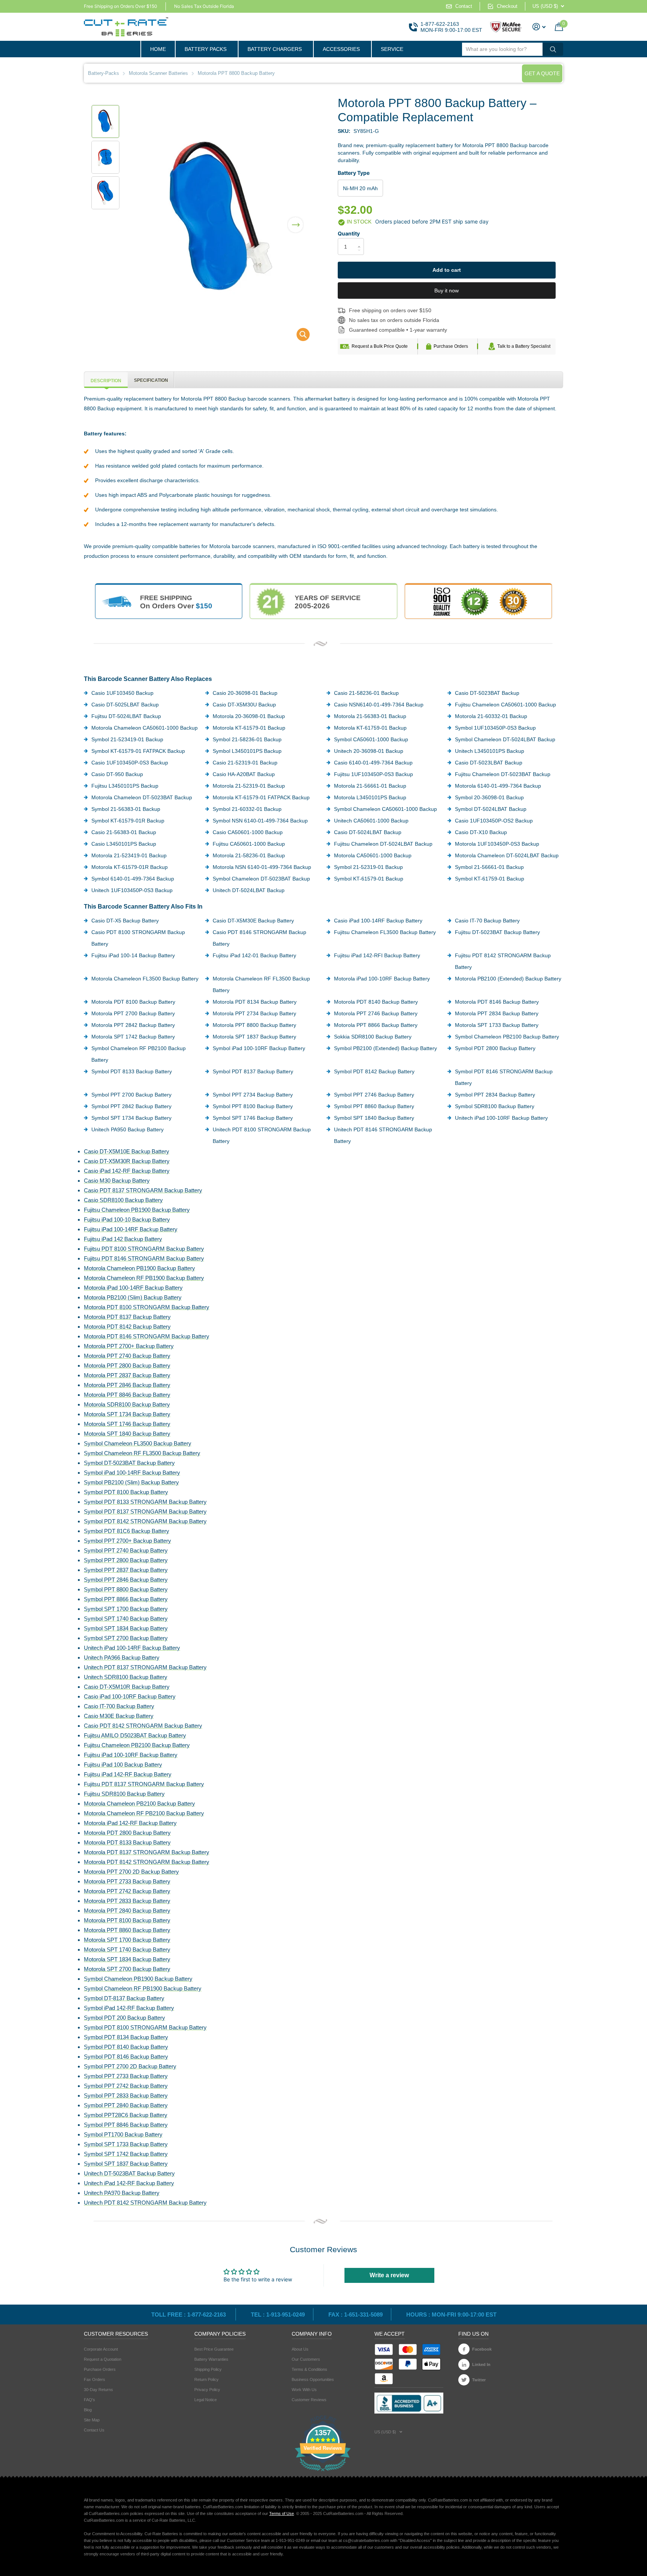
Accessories (341, 49)
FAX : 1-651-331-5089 (356, 2315)
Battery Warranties (211, 2359)
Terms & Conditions (309, 2369)
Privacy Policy (207, 2390)
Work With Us (304, 2390)
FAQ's (89, 2400)
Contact (464, 6)
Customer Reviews (309, 2400)
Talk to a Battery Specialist (524, 346)
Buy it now (446, 291)
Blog (88, 2410)
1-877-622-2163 (440, 24)
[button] (295, 220)
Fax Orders (95, 2379)
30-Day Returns (98, 2390)
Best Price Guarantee (214, 2349)
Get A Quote (542, 73)
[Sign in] (539, 27)
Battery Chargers (275, 49)
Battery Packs (206, 49)
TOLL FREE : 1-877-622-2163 (189, 2315)
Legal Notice (206, 2400)
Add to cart (447, 270)
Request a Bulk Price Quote (380, 346)
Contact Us (94, 2430)
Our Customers (306, 2359)
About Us (300, 2349)
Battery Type (354, 173)
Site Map (92, 2420)
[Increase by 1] (361, 240)
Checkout (507, 6)
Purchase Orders (451, 346)
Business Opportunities (313, 2379)
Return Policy (206, 2379)
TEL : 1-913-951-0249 (278, 2315)
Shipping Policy (208, 2369)
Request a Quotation (103, 2359)
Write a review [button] (389, 2275)
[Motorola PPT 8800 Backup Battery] (298, 336)
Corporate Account (101, 2349)
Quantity (349, 233)
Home (158, 49)
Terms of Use (282, 2513)
